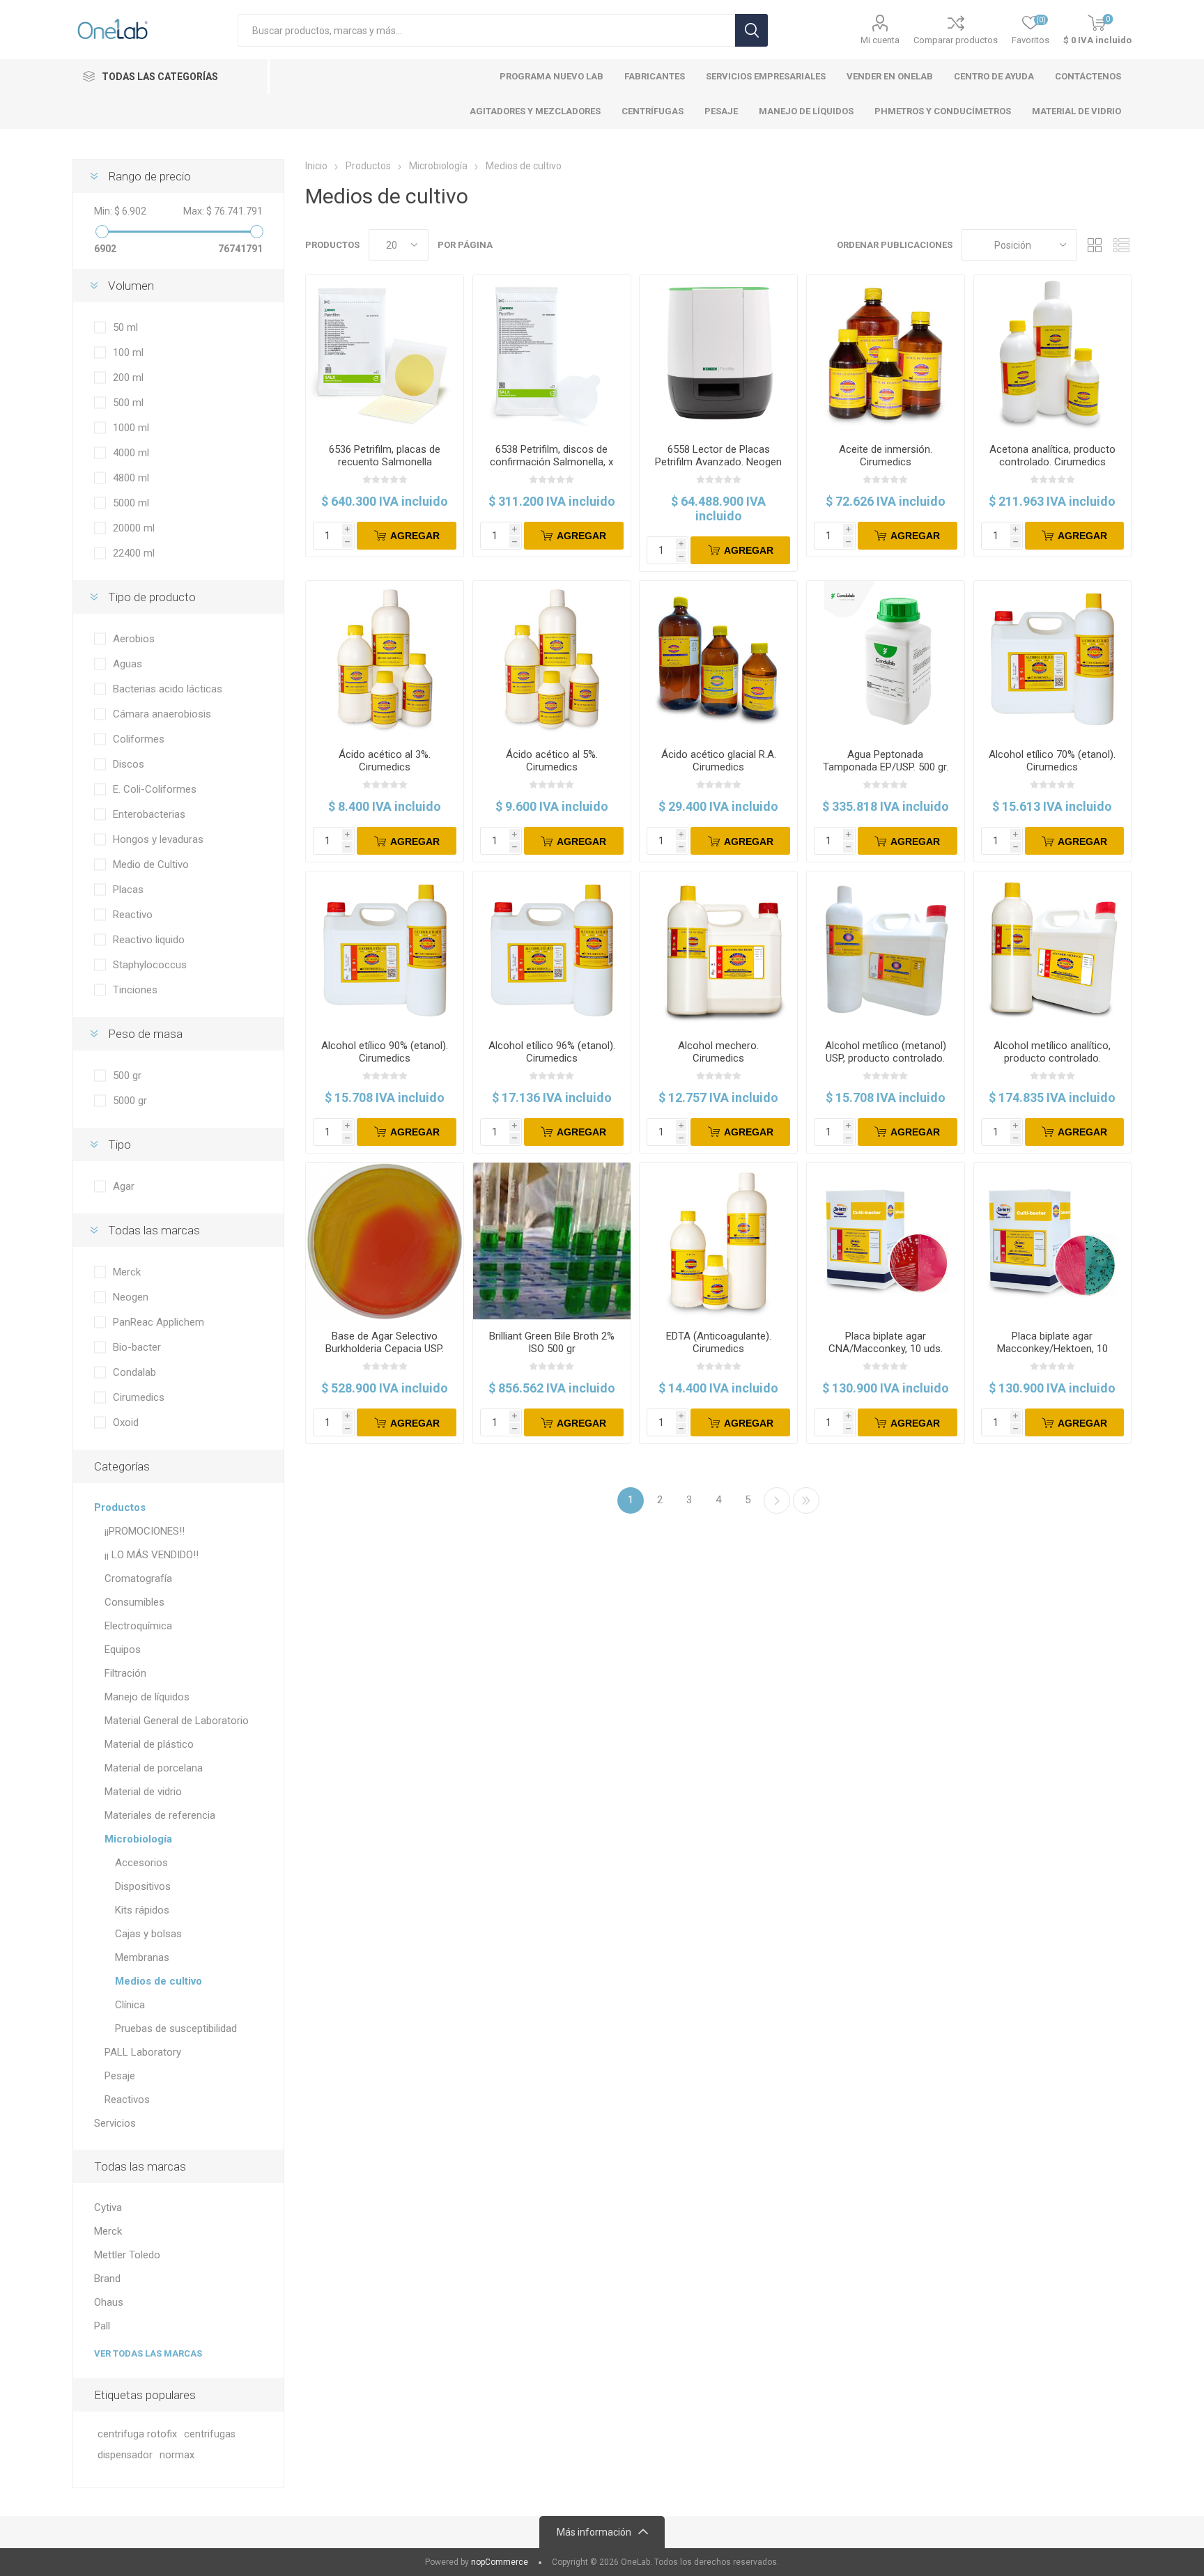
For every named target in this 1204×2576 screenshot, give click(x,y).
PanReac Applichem (159, 1322)
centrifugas (210, 2434)
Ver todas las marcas (148, 2353)
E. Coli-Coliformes (155, 789)
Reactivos (127, 2100)
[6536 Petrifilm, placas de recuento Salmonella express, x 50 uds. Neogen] (385, 354)
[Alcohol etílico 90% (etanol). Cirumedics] (385, 950)
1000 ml (131, 428)
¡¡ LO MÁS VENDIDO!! (152, 1555)
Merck (127, 1272)
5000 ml (131, 503)
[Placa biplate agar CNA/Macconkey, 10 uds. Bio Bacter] (886, 1241)
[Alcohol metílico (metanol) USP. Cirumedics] (886, 950)
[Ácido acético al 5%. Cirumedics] (552, 660)
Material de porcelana (154, 1768)
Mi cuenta (880, 40)
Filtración (125, 1673)
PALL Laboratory (143, 2052)
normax (177, 2455)
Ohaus (109, 2302)
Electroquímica (138, 1626)
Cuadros (1095, 245)
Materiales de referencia (160, 1815)
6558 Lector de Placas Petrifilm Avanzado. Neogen (718, 456)
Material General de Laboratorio (177, 1721)
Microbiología (138, 1839)
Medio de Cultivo (151, 864)
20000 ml (134, 528)
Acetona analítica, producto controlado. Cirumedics (1052, 456)
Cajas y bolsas (148, 1934)
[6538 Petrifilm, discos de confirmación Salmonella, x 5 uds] (552, 354)
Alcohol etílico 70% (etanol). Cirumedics (1052, 761)
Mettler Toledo (127, 2255)
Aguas (128, 664)
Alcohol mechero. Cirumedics (718, 1052)
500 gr (127, 1076)
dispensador (125, 2455)
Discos (129, 764)
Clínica (130, 2005)
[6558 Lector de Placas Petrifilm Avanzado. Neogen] (718, 354)
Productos (120, 1507)
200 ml (128, 378)
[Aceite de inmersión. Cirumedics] (886, 354)
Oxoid (126, 1422)
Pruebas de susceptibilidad (176, 2028)
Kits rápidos (142, 1910)
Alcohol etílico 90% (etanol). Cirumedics (385, 1052)
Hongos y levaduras (158, 839)
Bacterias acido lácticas (168, 689)
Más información (594, 2532)
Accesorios (141, 1863)
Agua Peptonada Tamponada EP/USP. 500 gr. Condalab (886, 767)
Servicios (115, 2123)
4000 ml (131, 453)
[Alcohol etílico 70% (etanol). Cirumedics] (1053, 660)
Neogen (131, 1297)
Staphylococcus (150, 965)
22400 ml (134, 553)
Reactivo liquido (149, 940)
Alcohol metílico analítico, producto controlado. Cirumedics (1052, 1058)
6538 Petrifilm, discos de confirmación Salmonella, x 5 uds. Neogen (551, 462)
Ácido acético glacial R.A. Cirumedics (719, 761)
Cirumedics (139, 1397)
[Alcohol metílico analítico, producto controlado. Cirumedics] (1053, 950)
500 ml (128, 403)
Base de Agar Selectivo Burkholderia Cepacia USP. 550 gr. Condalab (385, 1349)
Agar (124, 1186)
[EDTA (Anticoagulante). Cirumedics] (718, 1241)
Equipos (123, 1650)
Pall (102, 2326)
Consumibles (134, 1602)
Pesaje (120, 2076)
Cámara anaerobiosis (162, 714)
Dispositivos (143, 1886)
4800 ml (131, 478)
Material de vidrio (143, 1792)
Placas (128, 890)
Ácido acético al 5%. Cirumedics (552, 761)
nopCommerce (500, 2562)
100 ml (128, 352)
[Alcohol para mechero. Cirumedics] (718, 950)
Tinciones (135, 990)
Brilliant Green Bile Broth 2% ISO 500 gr (552, 1342)
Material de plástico (149, 1744)
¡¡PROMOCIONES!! (145, 1531)
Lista (1121, 245)
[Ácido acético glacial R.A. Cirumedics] (718, 660)
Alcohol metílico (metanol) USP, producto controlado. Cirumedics (886, 1058)
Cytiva (108, 2208)
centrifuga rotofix (137, 2434)
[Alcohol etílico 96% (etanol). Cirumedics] (552, 950)
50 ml (125, 327)
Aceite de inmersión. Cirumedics (886, 456)
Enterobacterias (149, 814)
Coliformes (139, 739)
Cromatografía (138, 1578)
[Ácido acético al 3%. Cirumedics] (385, 660)
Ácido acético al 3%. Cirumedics (385, 761)
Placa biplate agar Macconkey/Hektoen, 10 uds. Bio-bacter (1052, 1349)
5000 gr (130, 1101)
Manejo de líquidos (147, 1697)
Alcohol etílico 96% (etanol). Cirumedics (552, 1052)
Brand (107, 2279)
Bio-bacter (137, 1347)
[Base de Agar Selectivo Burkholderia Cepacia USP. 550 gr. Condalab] (385, 1241)
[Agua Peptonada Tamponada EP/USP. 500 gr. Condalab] (886, 660)
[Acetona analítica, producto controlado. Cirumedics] (1053, 354)
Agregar (415, 536)
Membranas (142, 1957)
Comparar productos (956, 40)
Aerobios (134, 639)
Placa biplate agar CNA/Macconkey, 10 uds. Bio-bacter (886, 1349)
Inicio (316, 166)
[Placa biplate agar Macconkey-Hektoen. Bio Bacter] (1053, 1241)
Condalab (134, 1372)
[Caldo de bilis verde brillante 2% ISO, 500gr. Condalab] (552, 1241)
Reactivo (133, 915)
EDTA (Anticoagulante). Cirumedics (719, 1342)
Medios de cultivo (159, 1981)
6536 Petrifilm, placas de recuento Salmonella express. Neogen (385, 462)
